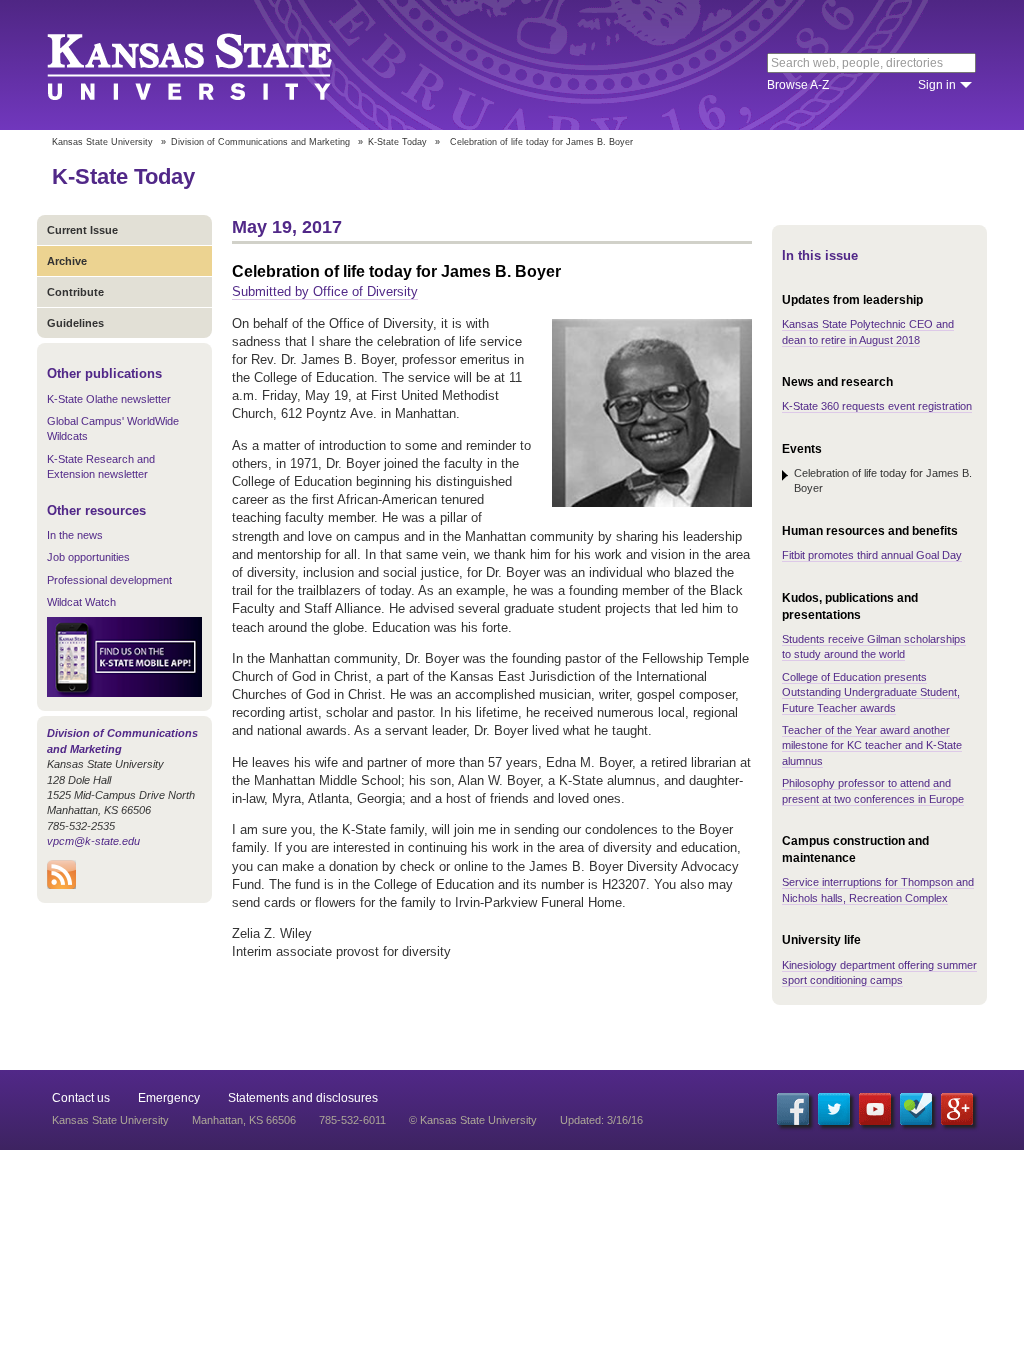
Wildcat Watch (81, 602)
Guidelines (75, 323)
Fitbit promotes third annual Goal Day (872, 555)
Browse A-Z (798, 85)
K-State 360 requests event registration (877, 406)
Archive (67, 261)
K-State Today (397, 142)
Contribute (75, 292)
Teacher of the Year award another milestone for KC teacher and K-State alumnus (872, 745)
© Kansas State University (473, 1120)
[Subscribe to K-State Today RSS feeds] (61, 885)
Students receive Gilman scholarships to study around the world (874, 646)
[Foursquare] (916, 1109)
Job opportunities (88, 557)
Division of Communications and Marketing (260, 142)
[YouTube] (875, 1109)
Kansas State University (214, 65)
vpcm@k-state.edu (93, 841)
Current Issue (82, 230)
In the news (75, 535)
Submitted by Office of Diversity (325, 291)
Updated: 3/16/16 (601, 1120)
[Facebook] (793, 1109)
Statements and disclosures (303, 1098)
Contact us (81, 1098)
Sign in (937, 85)
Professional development (109, 580)
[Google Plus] (957, 1109)
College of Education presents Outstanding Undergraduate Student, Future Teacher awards (871, 692)
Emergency (169, 1098)
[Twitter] (834, 1109)
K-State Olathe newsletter (109, 399)
